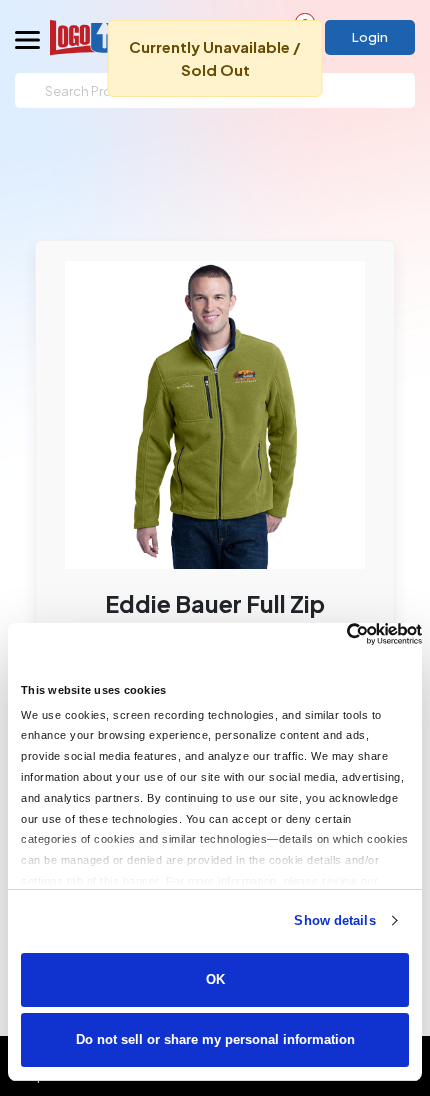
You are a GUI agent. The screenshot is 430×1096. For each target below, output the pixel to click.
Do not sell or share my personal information (215, 1039)
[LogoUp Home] (104, 37)
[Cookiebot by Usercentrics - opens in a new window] (334, 634)
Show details (334, 920)
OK (215, 979)
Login (370, 37)
